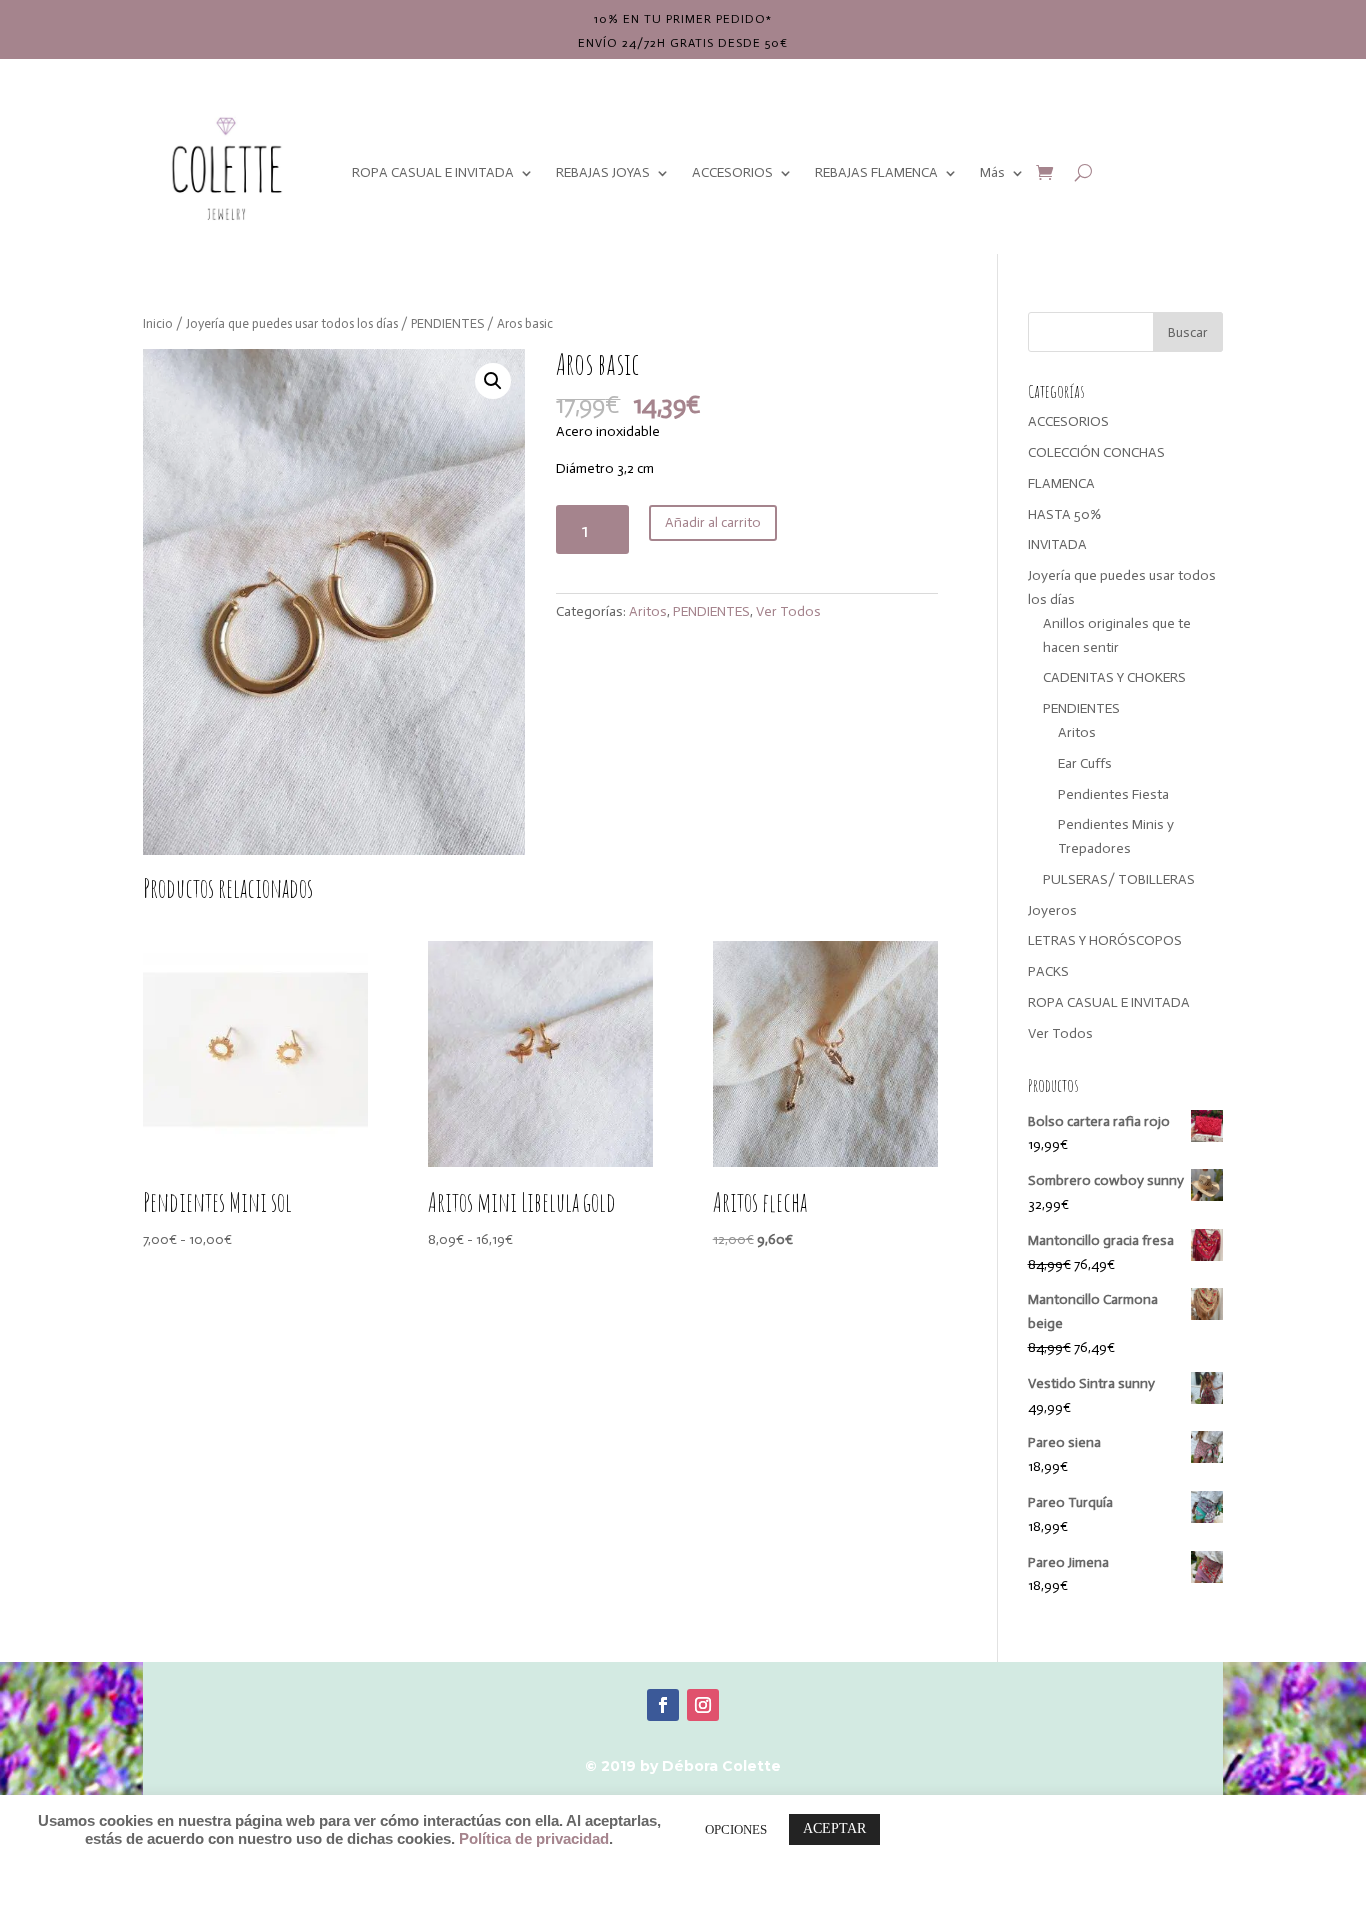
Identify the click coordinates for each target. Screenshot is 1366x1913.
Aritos (648, 611)
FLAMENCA (1061, 483)
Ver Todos (788, 611)
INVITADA (1057, 544)
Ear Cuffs (1085, 763)
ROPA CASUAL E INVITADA (433, 172)
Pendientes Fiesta (1113, 794)
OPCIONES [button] (736, 1829)
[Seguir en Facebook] (663, 1705)
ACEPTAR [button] (834, 1828)
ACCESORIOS (732, 172)
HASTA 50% (1064, 514)
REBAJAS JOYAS (603, 172)
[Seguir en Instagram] (703, 1705)
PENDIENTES (447, 323)
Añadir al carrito (713, 522)
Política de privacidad (534, 1839)
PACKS (1048, 971)
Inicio (158, 323)
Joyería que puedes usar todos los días (292, 323)
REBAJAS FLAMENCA (876, 172)
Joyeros (1052, 910)
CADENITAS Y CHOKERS (1114, 677)
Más (992, 172)
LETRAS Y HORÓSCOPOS (1105, 940)
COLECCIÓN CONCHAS (1096, 452)
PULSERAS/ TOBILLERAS (1119, 879)
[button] (493, 381)
